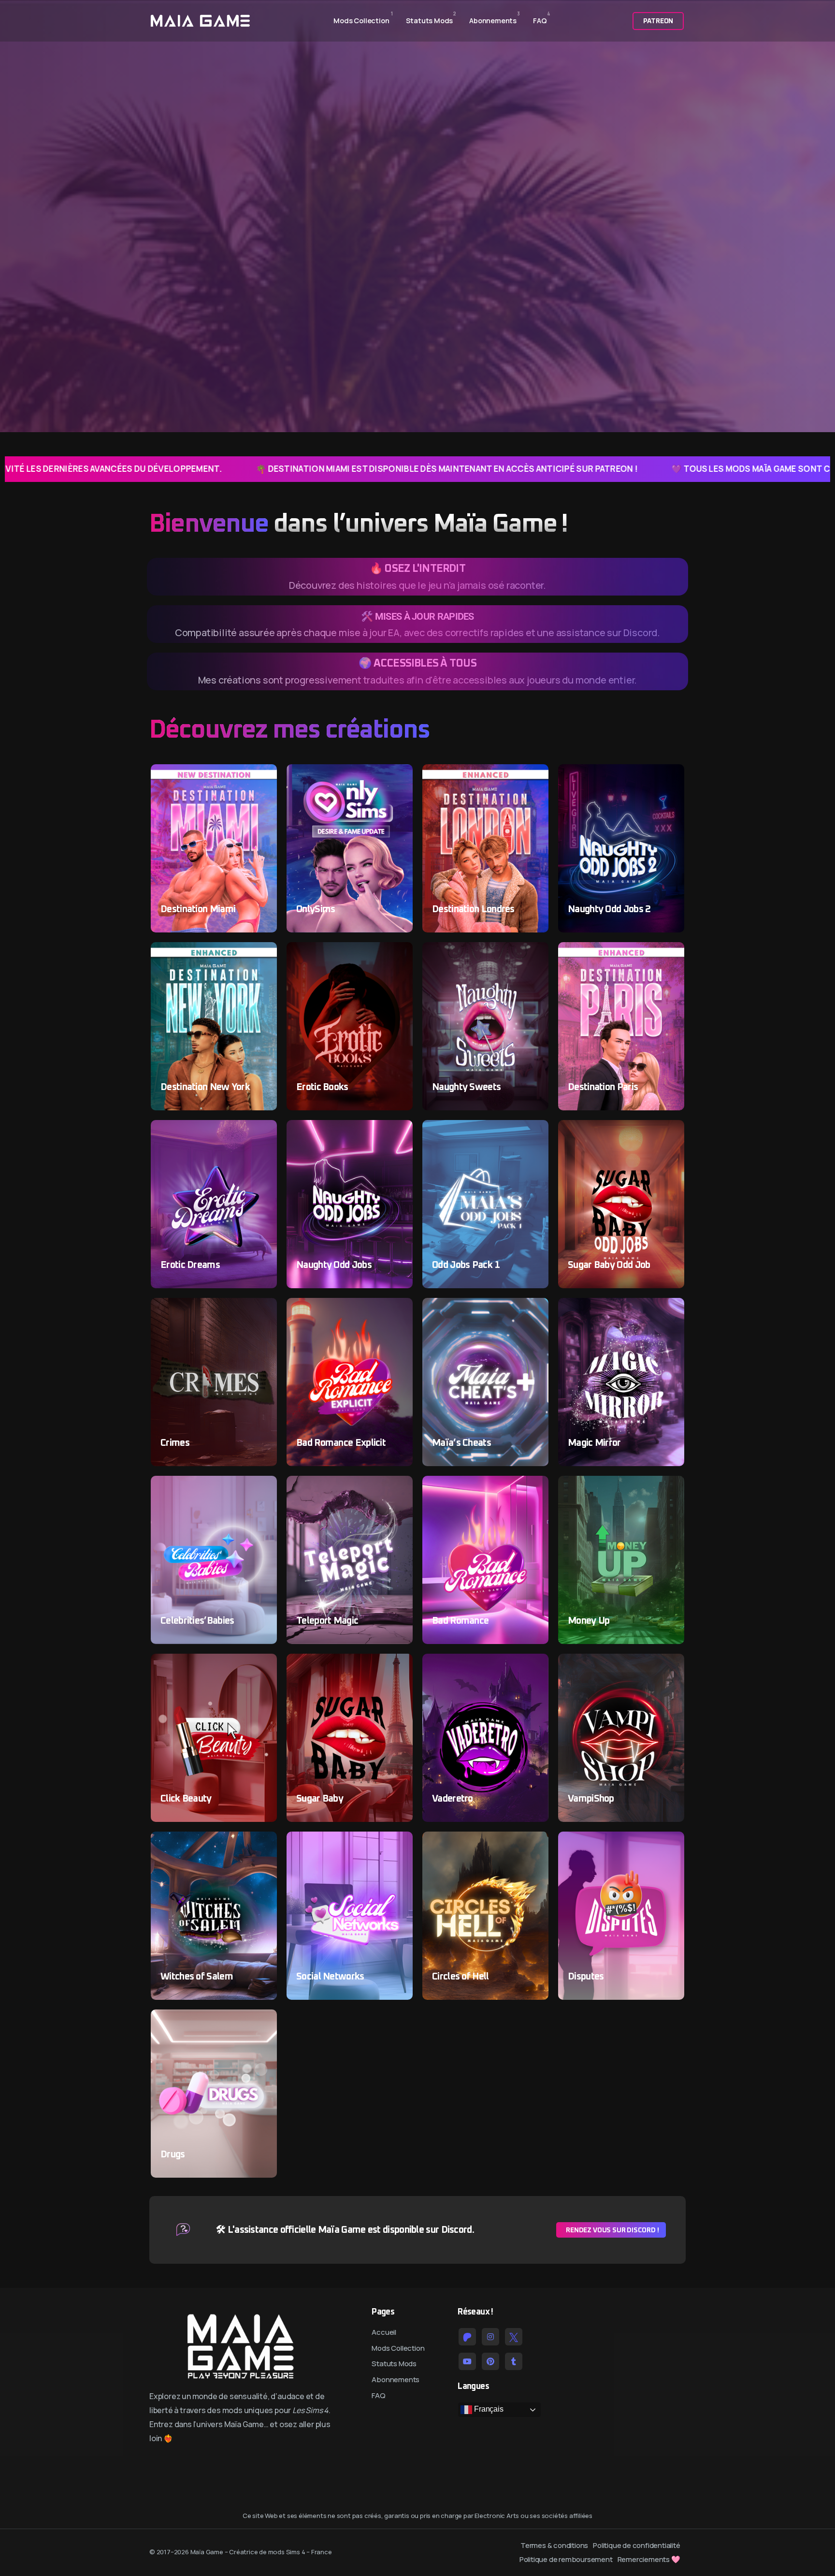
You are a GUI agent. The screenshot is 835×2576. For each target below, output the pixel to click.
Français (488, 2409)
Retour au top (21, 1291)
